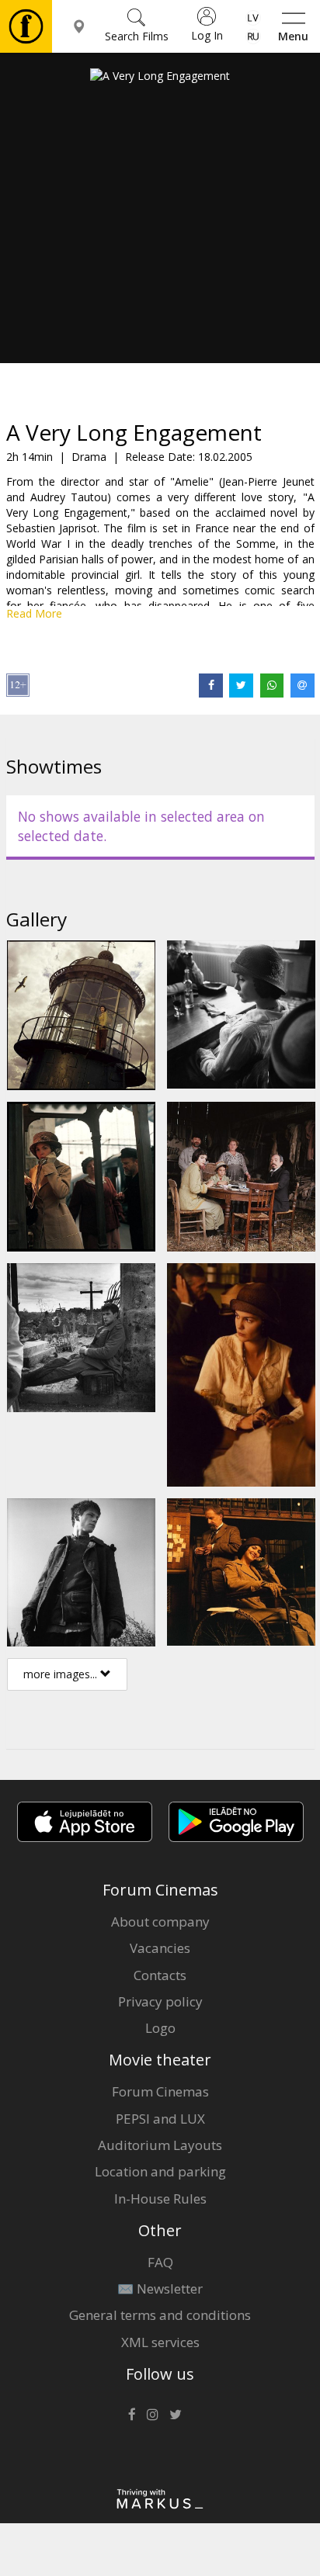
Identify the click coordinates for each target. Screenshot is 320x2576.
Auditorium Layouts (160, 2145)
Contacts (160, 1975)
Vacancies (160, 1948)
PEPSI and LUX (160, 2119)
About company (160, 1922)
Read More (34, 613)
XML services (160, 2342)
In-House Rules (160, 2199)
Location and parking (160, 2171)
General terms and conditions (160, 2315)
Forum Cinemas (160, 2091)
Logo (160, 2028)
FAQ (160, 2262)
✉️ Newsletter (160, 2289)
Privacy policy (160, 2001)
